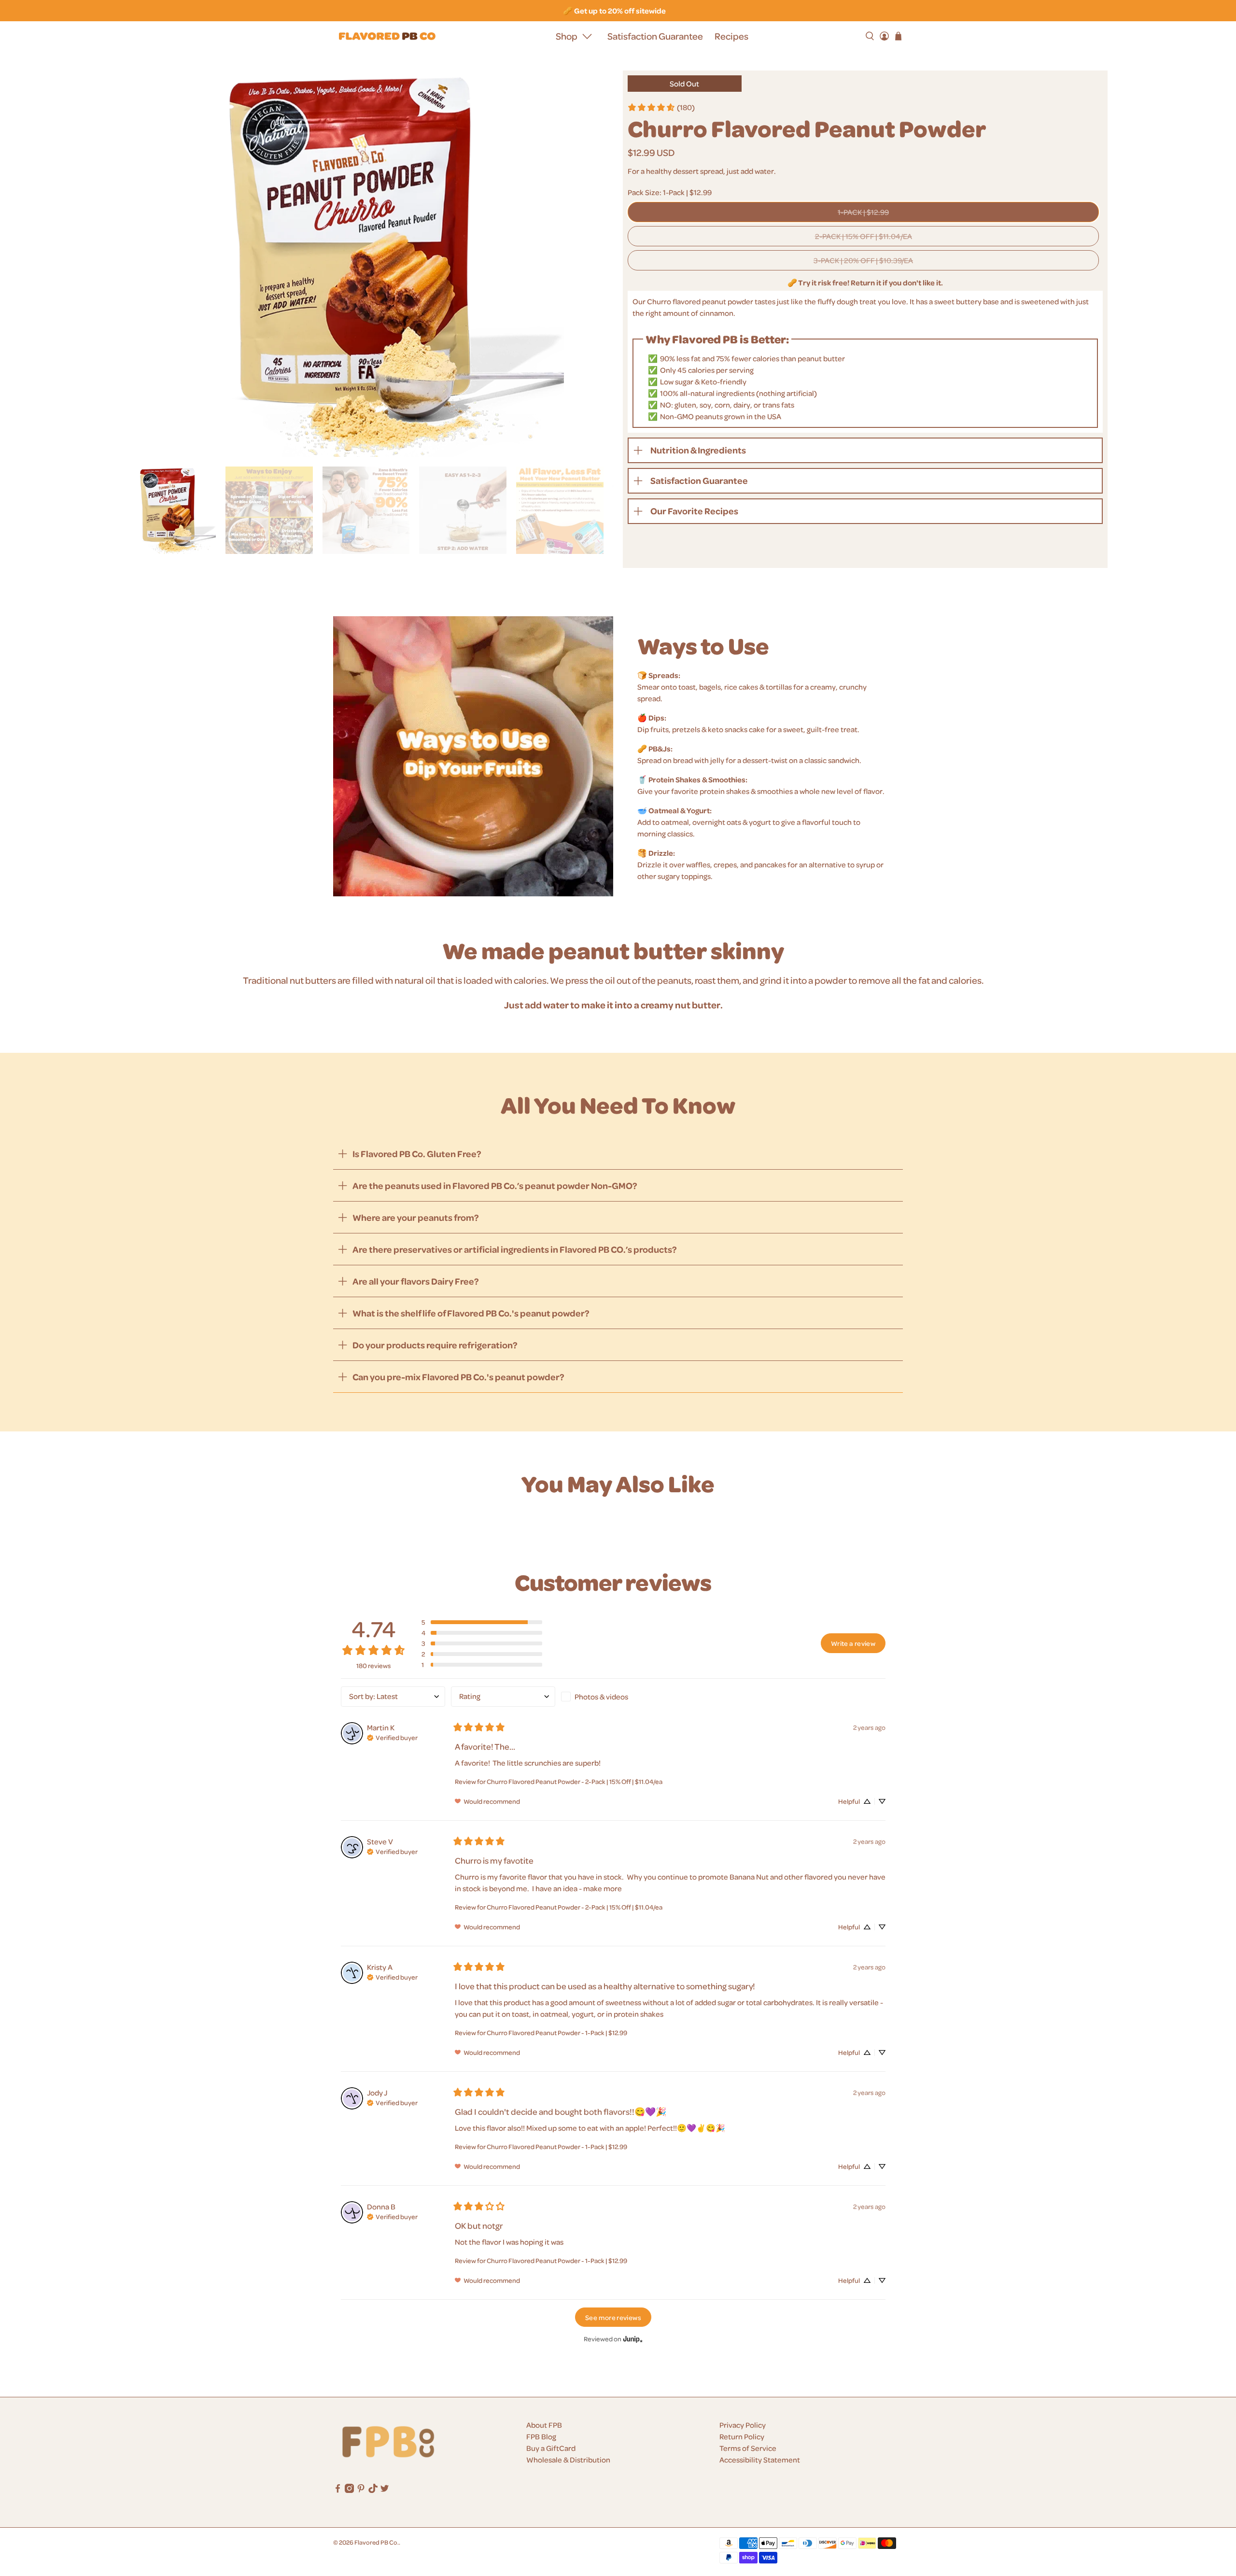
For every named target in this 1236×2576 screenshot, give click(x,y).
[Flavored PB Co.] (387, 36)
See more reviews (613, 2317)
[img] (392, 1737)
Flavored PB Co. (377, 2542)
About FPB (544, 2425)
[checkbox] (613, 1697)
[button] (482, 1622)
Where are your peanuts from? (416, 1217)
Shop (567, 36)
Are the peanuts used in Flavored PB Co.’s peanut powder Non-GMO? (495, 1185)
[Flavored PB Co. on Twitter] (385, 2490)
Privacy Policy (743, 2425)
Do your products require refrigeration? (435, 1345)
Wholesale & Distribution (568, 2460)
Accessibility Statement (760, 2460)
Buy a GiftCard (551, 2448)
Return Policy (742, 2436)
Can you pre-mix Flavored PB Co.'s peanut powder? (458, 1377)
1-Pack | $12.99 (863, 212)
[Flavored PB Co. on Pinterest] (361, 2490)
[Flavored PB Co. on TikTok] (373, 2490)
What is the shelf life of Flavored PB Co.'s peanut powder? (471, 1313)
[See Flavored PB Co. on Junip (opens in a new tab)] (633, 2339)
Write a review (853, 1643)
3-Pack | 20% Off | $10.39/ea (863, 260)
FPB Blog (541, 2436)
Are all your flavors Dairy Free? (416, 1281)
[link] (661, 107)
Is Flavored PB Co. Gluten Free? (417, 1154)
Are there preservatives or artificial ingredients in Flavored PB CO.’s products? (515, 1249)
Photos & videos (601, 1697)
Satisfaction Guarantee (655, 36)
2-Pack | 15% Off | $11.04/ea (864, 236)
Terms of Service (748, 2448)
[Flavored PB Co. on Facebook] (338, 2490)
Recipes (731, 36)
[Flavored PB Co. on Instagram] (349, 2490)
